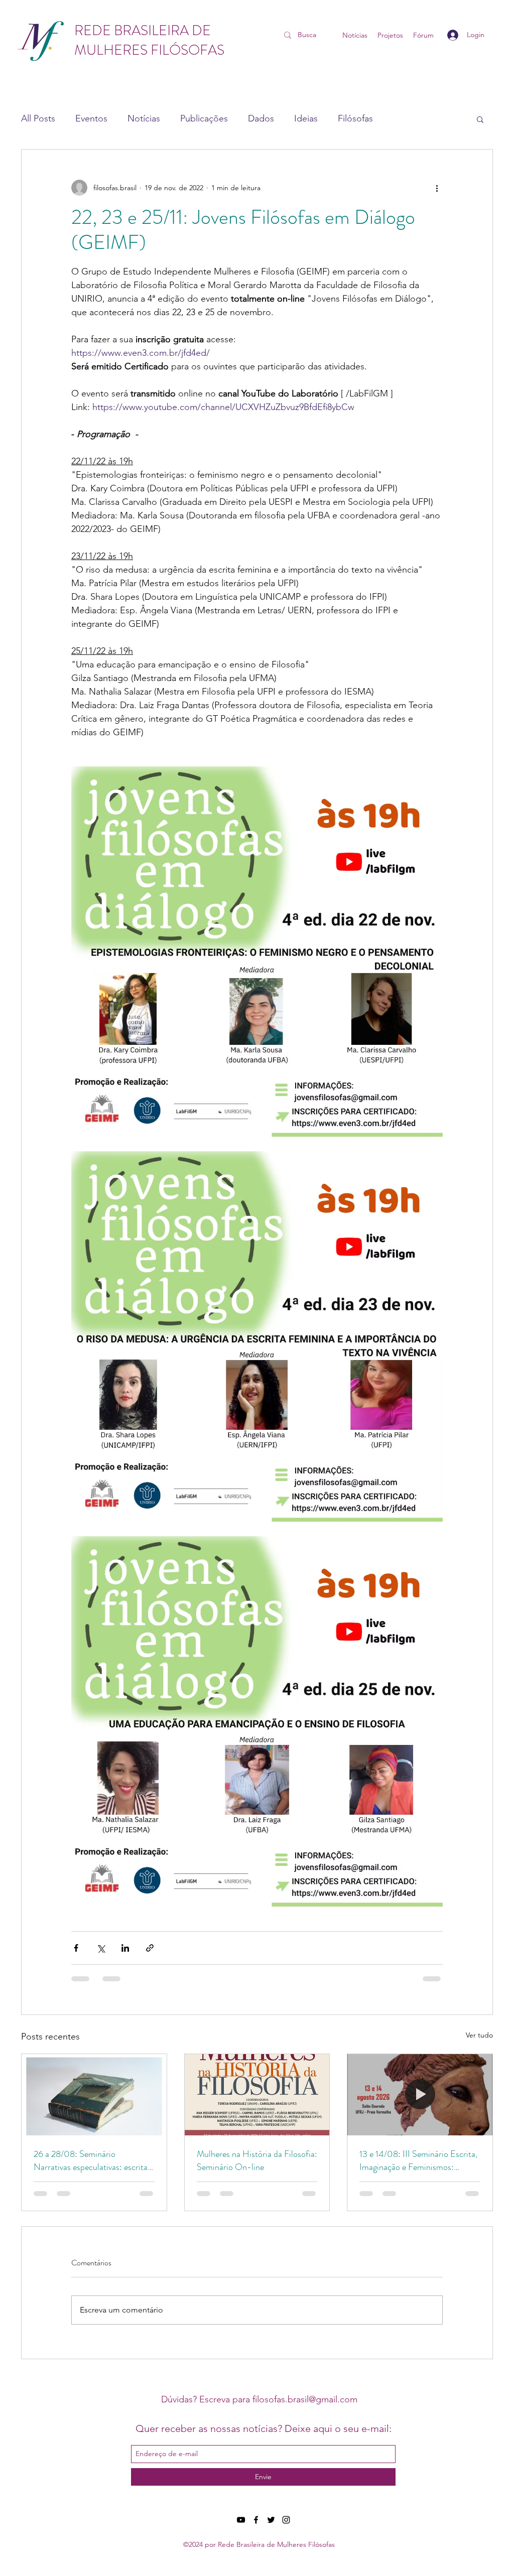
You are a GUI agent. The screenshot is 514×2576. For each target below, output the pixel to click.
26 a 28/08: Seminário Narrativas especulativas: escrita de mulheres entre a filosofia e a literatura (91, 2160)
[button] (480, 119)
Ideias (306, 118)
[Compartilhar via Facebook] (76, 1948)
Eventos (91, 118)
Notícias (144, 118)
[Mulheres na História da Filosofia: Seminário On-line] (257, 2095)
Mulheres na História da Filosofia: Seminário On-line (257, 2160)
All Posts (38, 118)
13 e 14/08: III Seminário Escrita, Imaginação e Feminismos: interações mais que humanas (418, 2160)
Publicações (204, 118)
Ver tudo (479, 2035)
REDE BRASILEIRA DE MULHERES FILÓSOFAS (149, 40)
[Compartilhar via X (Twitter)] (101, 1948)
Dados (261, 118)
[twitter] (271, 2520)
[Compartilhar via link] (150, 1948)
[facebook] (256, 2520)
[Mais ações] (437, 188)
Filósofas (355, 118)
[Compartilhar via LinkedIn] (125, 1948)
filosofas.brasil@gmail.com (305, 2399)
